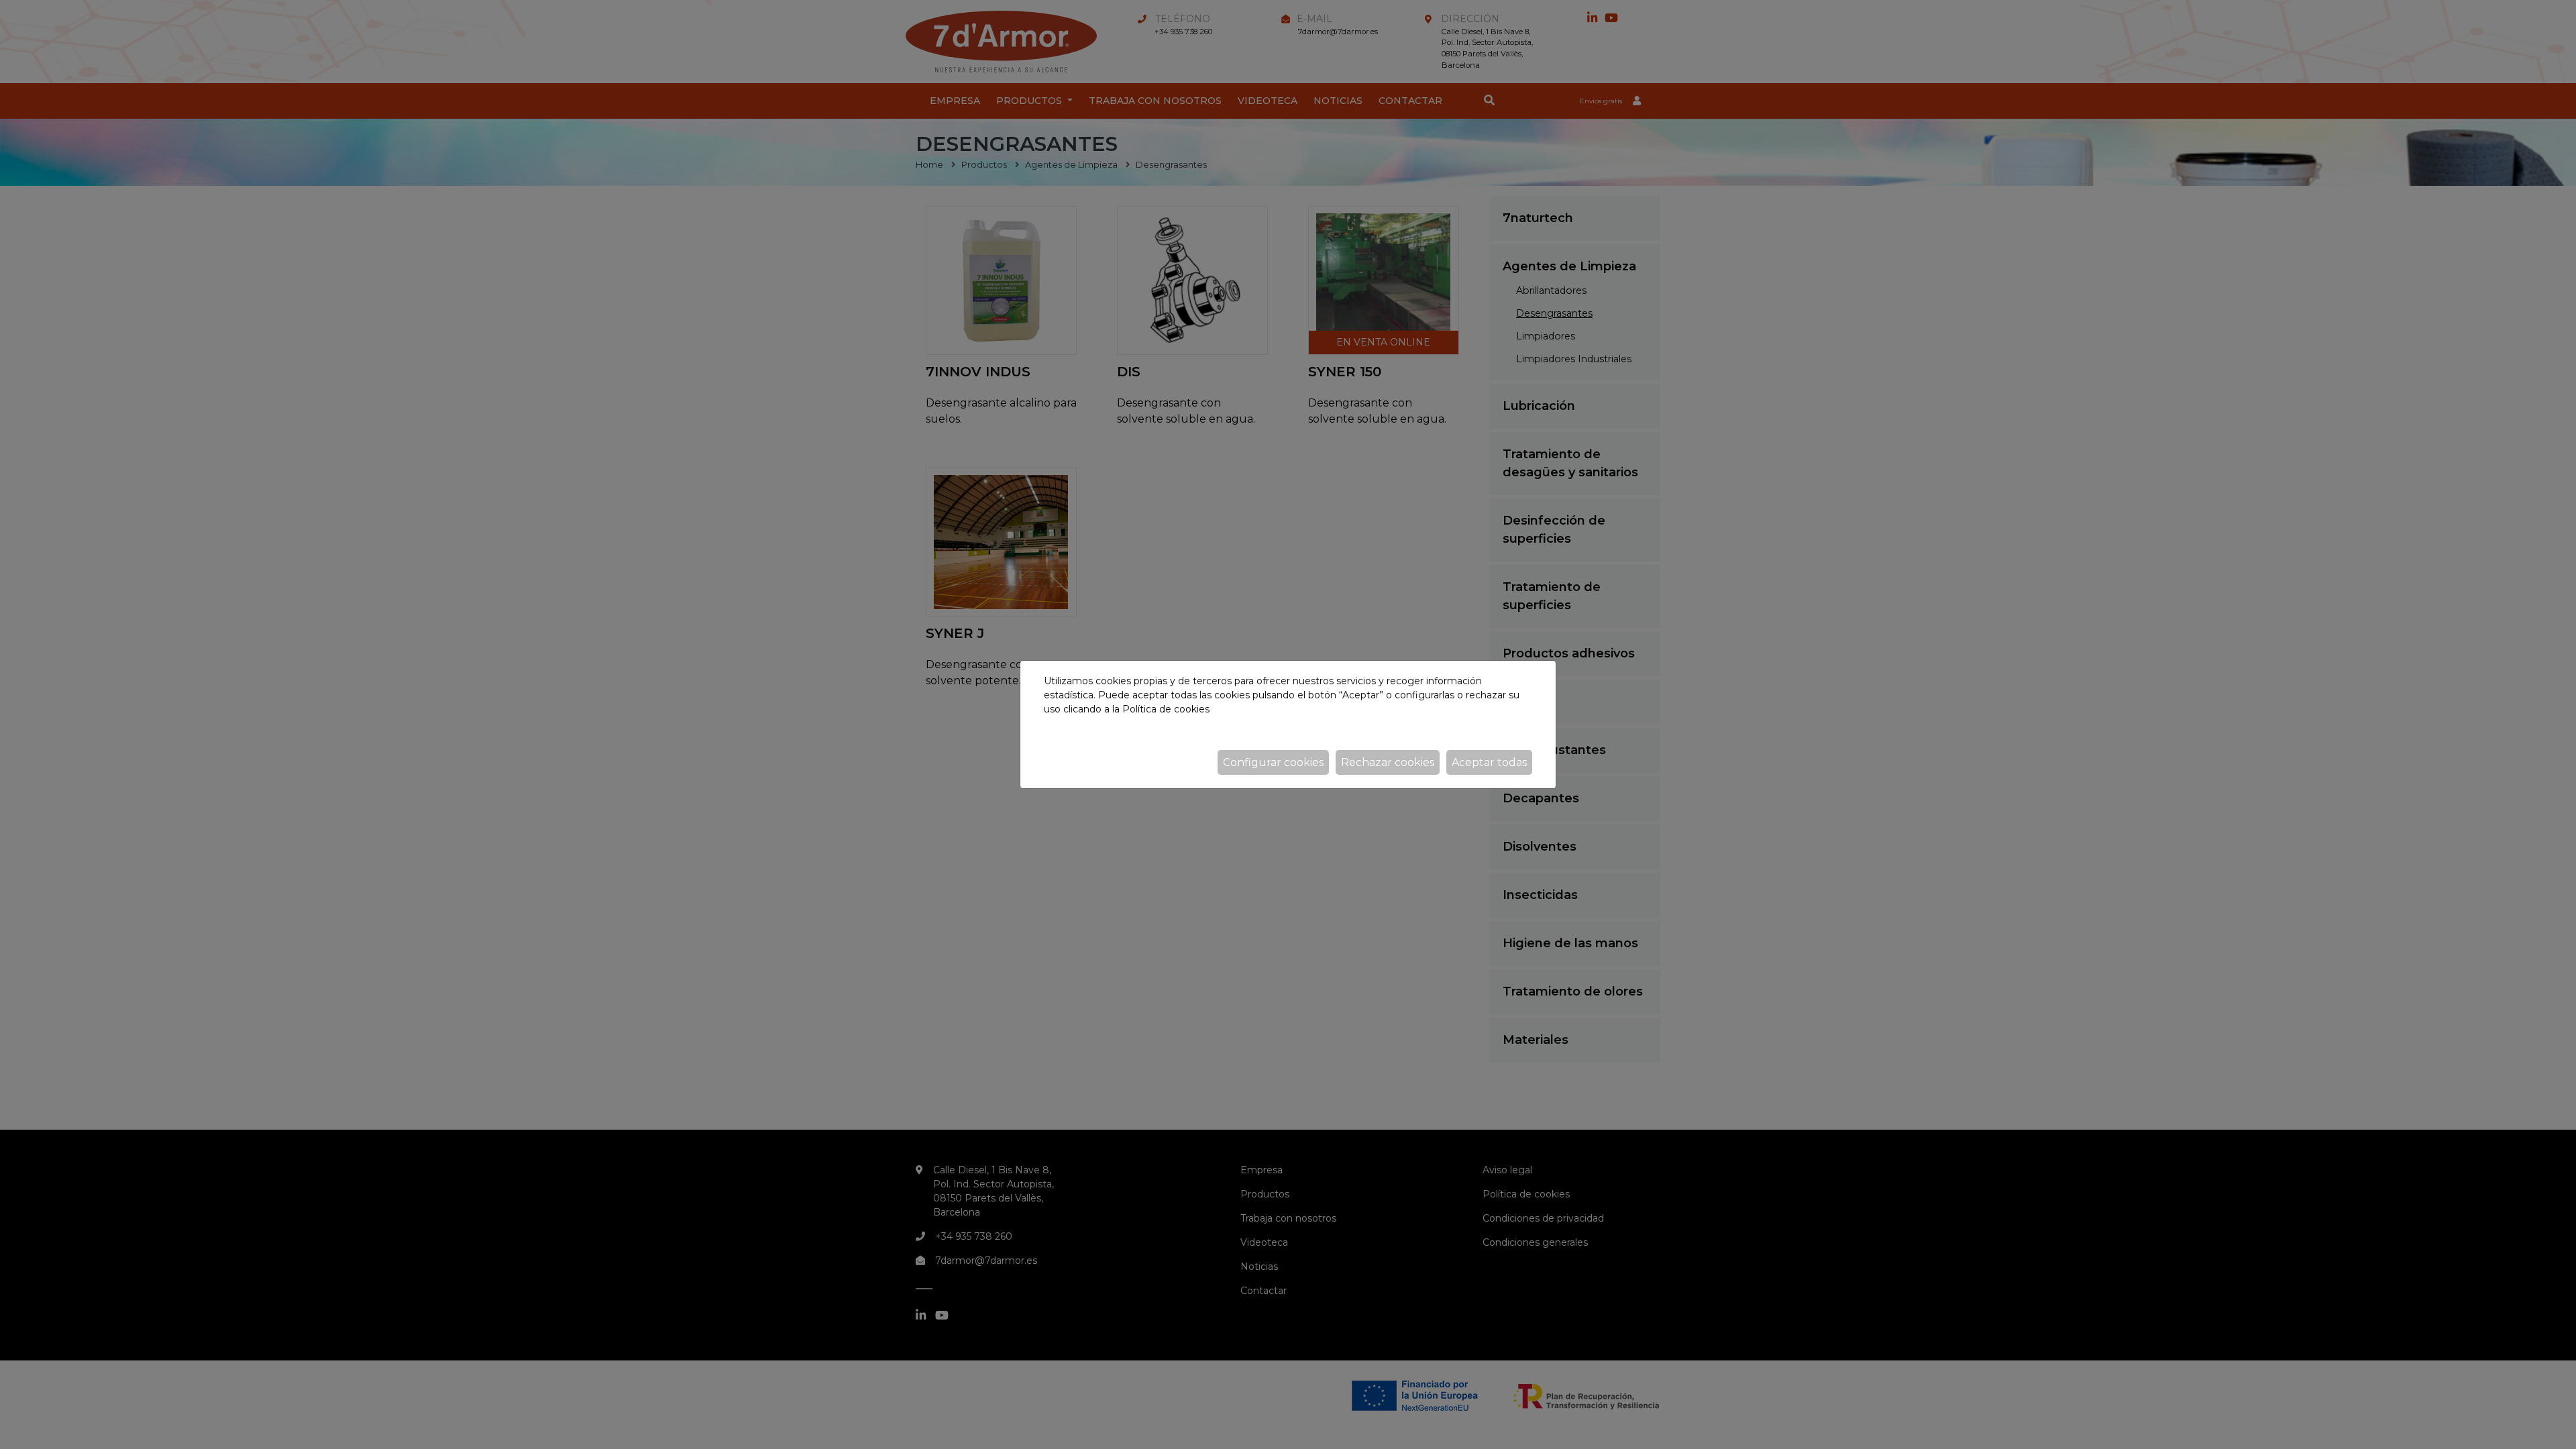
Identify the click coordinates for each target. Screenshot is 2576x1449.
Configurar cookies (1273, 762)
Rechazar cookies (1388, 762)
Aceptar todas (1489, 762)
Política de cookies (1166, 709)
